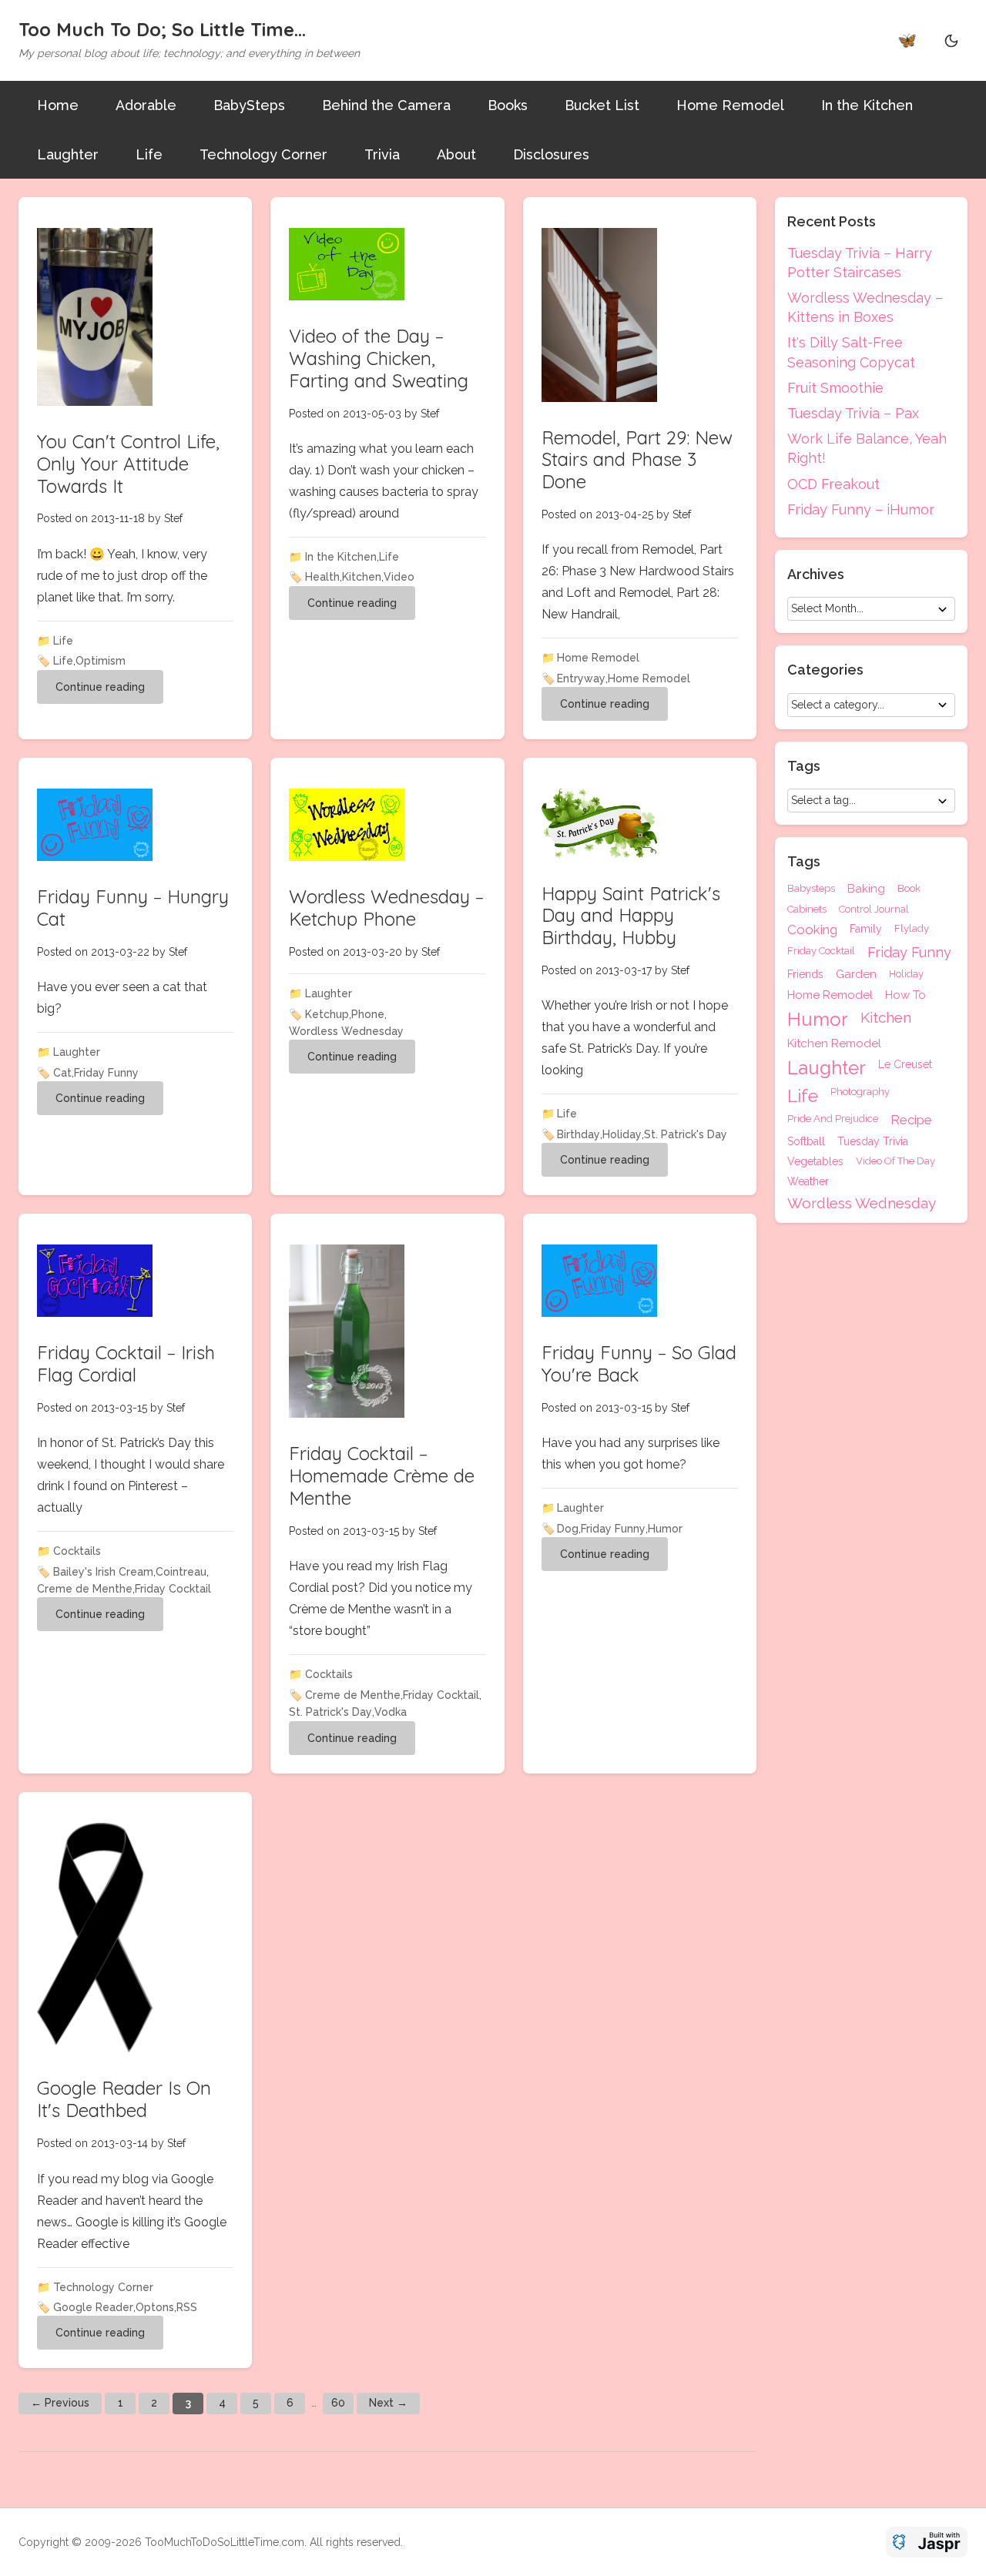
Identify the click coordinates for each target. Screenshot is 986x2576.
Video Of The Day (895, 1161)
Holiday (622, 1134)
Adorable (146, 105)
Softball (806, 1141)
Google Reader (93, 2307)
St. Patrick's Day (686, 1134)
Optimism (101, 661)
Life (149, 154)
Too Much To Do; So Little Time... (162, 29)
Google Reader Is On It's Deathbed (124, 2099)
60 (338, 2403)
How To (906, 995)
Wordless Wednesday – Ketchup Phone (386, 908)
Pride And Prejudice (833, 1119)
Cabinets (807, 909)
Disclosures (551, 154)
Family (866, 929)
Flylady (912, 929)
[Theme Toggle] (951, 40)
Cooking (812, 930)
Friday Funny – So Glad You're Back (639, 1363)
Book (909, 889)
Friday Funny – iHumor (861, 509)
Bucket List (602, 105)
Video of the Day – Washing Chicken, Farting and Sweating (379, 358)
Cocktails (77, 1551)
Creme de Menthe (85, 1589)
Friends (805, 975)
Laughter (68, 154)
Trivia (382, 154)
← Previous (60, 2403)
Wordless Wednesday (346, 1031)
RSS (187, 2307)
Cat (62, 1073)
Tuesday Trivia (873, 1141)
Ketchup (327, 1014)
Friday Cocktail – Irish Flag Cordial (126, 1363)
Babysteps (811, 889)
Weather (808, 1181)
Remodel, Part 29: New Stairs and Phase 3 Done (637, 460)
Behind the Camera (386, 105)
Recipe (911, 1120)
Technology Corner (263, 154)
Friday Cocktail (173, 1589)
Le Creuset (905, 1065)
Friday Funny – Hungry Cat (133, 908)
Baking (866, 889)
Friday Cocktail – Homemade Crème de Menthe (382, 1476)
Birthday (579, 1134)
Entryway (581, 678)
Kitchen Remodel (834, 1044)
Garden (856, 975)
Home (58, 105)
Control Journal (874, 909)
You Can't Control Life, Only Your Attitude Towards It (128, 464)
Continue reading (100, 687)
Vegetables (815, 1161)
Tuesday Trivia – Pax (853, 413)
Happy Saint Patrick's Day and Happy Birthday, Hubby (631, 916)
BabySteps (249, 105)
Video (399, 577)
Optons (155, 2307)
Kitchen (362, 577)
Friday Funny (106, 1073)
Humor (665, 1529)
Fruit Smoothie (835, 388)
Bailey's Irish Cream (103, 1572)
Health (322, 577)
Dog (568, 1529)
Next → (388, 2403)
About (456, 154)
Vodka (391, 1712)
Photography (860, 1092)
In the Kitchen (867, 105)
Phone (368, 1014)
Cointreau (181, 1572)
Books (508, 105)
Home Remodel (730, 105)
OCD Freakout (833, 484)
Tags (804, 862)
